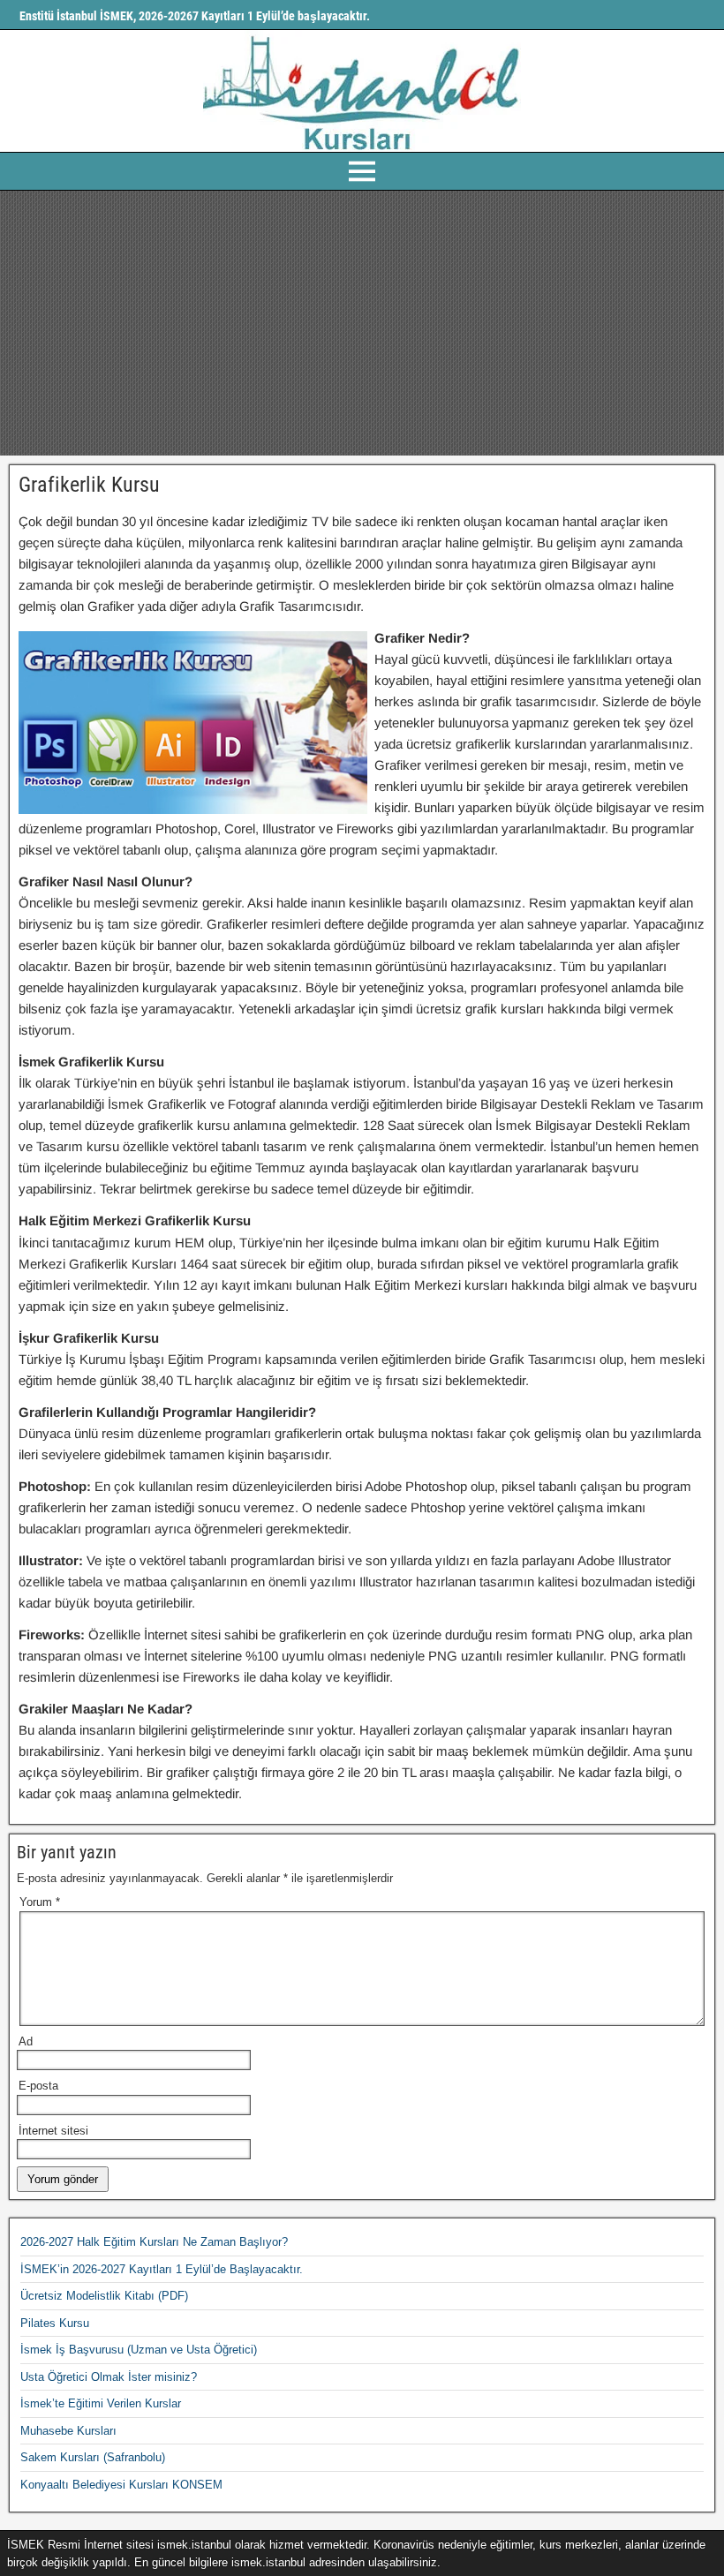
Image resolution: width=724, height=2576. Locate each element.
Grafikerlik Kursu (89, 485)
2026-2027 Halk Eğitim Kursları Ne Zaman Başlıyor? (154, 2242)
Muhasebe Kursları (68, 2431)
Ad (26, 2041)
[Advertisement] (362, 323)
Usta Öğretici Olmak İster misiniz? (109, 2377)
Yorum (40, 1902)
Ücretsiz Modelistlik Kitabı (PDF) (104, 2296)
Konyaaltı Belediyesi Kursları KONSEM (121, 2485)
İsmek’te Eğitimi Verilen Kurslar (101, 2403)
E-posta (38, 2086)
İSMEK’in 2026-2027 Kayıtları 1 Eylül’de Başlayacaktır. (162, 2269)
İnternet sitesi (53, 2131)
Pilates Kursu (55, 2323)
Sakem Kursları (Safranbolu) (93, 2457)
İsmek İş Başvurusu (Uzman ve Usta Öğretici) (139, 2350)
